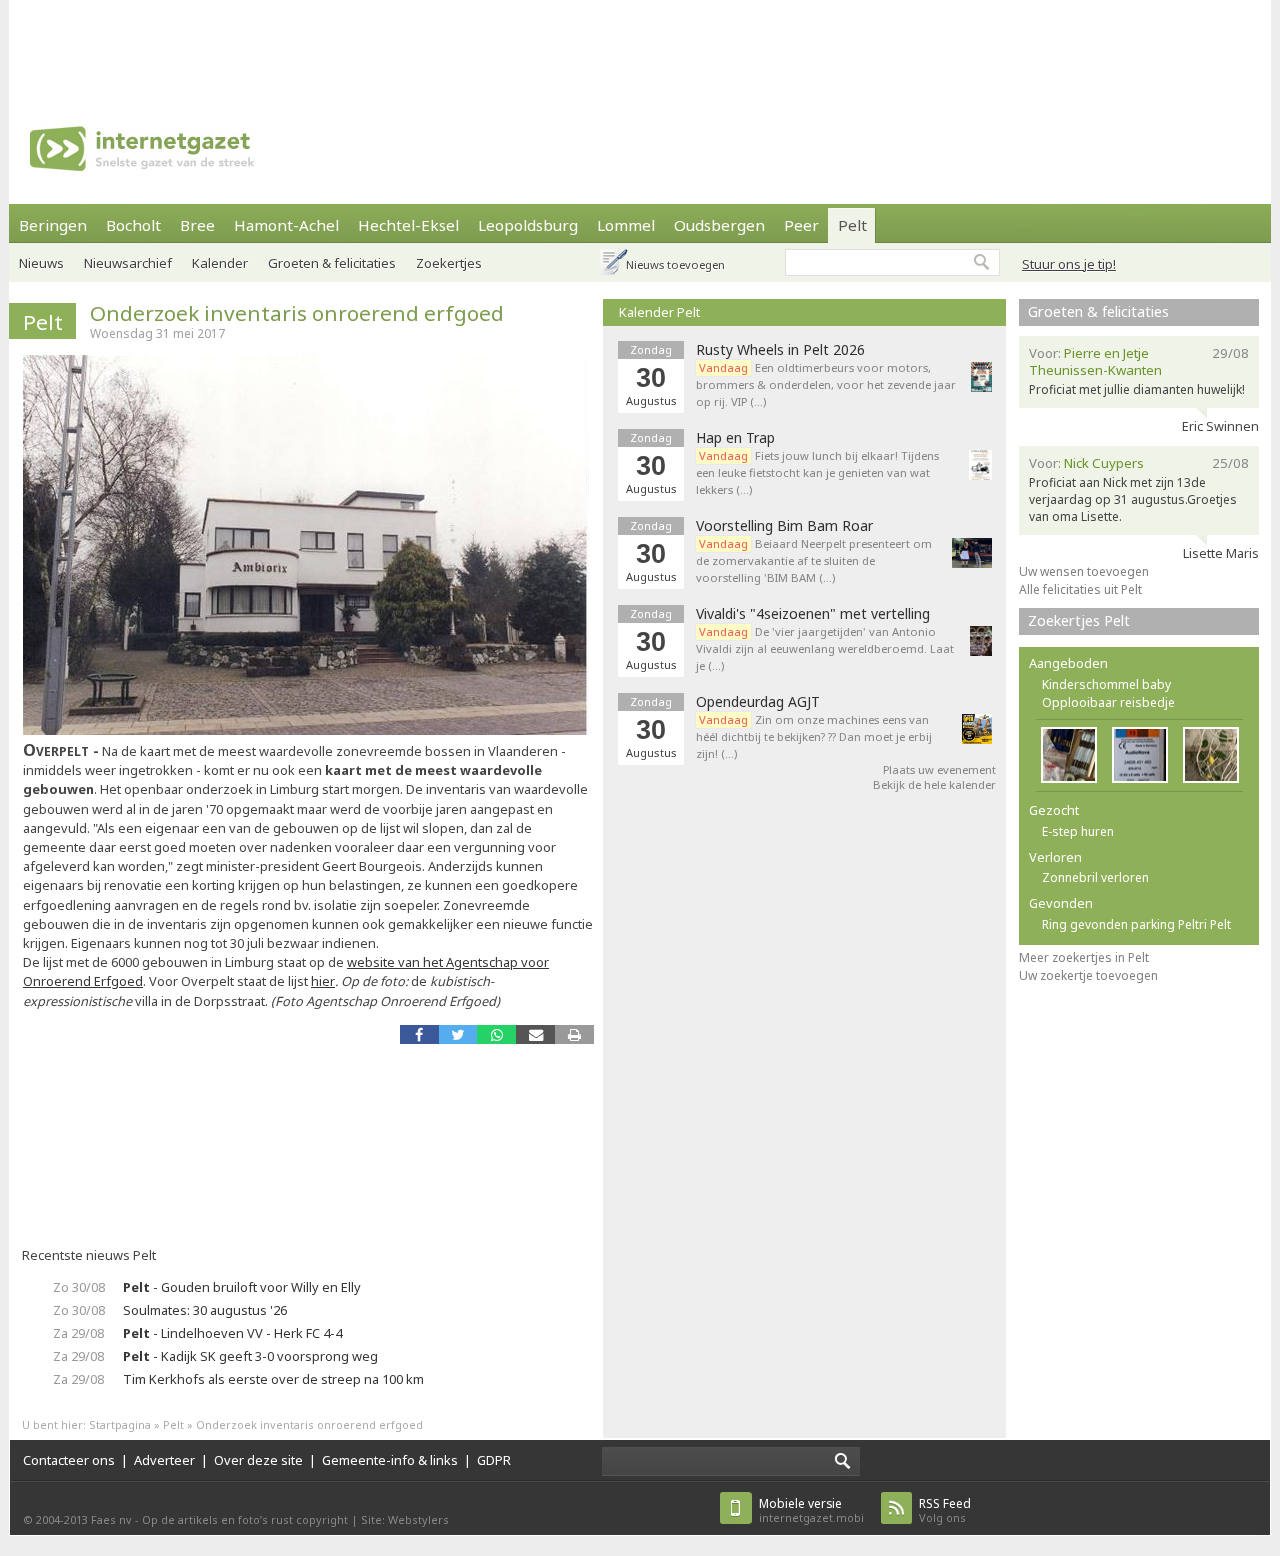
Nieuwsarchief (128, 263)
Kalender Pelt (659, 312)
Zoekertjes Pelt (1079, 620)
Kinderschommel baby (1106, 684)
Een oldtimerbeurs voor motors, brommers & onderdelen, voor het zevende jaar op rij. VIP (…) (826, 384)
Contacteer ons (69, 1460)
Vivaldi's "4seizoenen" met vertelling (813, 614)
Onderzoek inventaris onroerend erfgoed (297, 313)
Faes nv (111, 1519)
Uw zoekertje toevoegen (1088, 975)
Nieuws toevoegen (675, 264)
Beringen (53, 225)
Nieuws (41, 263)
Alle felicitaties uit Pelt (1080, 589)
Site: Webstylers (405, 1519)
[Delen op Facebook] (419, 1034)
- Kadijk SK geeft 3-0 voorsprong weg (250, 1356)
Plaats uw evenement (939, 769)
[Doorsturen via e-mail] (535, 1034)
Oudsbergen (719, 225)
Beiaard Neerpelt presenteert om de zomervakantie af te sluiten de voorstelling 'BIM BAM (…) (814, 560)
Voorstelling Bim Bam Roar (784, 526)
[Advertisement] (640, 45)
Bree (197, 225)
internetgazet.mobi (811, 1510)
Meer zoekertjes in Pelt (1084, 957)
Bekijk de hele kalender (934, 784)
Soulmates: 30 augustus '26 (205, 1310)
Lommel (626, 225)
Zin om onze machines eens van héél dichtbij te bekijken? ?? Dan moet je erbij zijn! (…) (814, 736)
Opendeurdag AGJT (758, 702)
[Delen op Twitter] (458, 1034)
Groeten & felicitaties (332, 263)
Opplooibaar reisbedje (1108, 702)
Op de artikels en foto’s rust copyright (245, 1519)
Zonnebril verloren (1095, 877)
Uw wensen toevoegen (1084, 571)
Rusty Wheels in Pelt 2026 (780, 350)
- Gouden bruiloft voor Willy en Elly (242, 1287)
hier (323, 981)
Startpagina (120, 1424)
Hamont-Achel (286, 225)
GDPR (494, 1460)
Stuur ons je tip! (1069, 264)
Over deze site (258, 1460)
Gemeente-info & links (390, 1460)
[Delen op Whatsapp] (496, 1034)
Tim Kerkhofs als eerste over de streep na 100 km (273, 1379)
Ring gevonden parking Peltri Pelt (1136, 924)
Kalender (220, 263)
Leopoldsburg (528, 225)
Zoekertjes (449, 263)
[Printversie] (574, 1034)
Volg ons (945, 1510)
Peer (801, 225)
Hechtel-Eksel (408, 225)
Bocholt (133, 225)
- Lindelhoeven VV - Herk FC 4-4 (232, 1333)
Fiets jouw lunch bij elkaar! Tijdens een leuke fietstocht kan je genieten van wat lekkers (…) (817, 472)
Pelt (852, 225)
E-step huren (1078, 831)
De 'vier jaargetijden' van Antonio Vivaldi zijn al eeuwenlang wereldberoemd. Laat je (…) (825, 648)
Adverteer (164, 1460)
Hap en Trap (735, 438)
